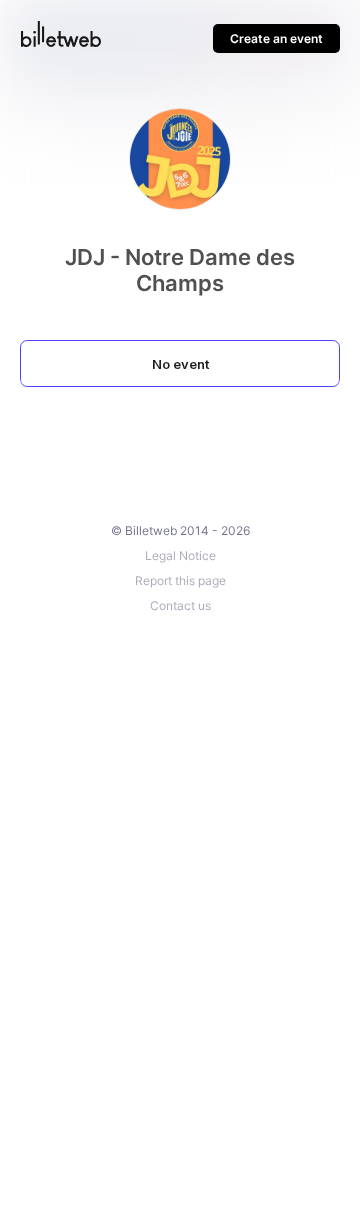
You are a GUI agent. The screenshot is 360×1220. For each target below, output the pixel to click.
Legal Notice (180, 555)
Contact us (180, 605)
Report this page (180, 580)
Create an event (276, 38)
